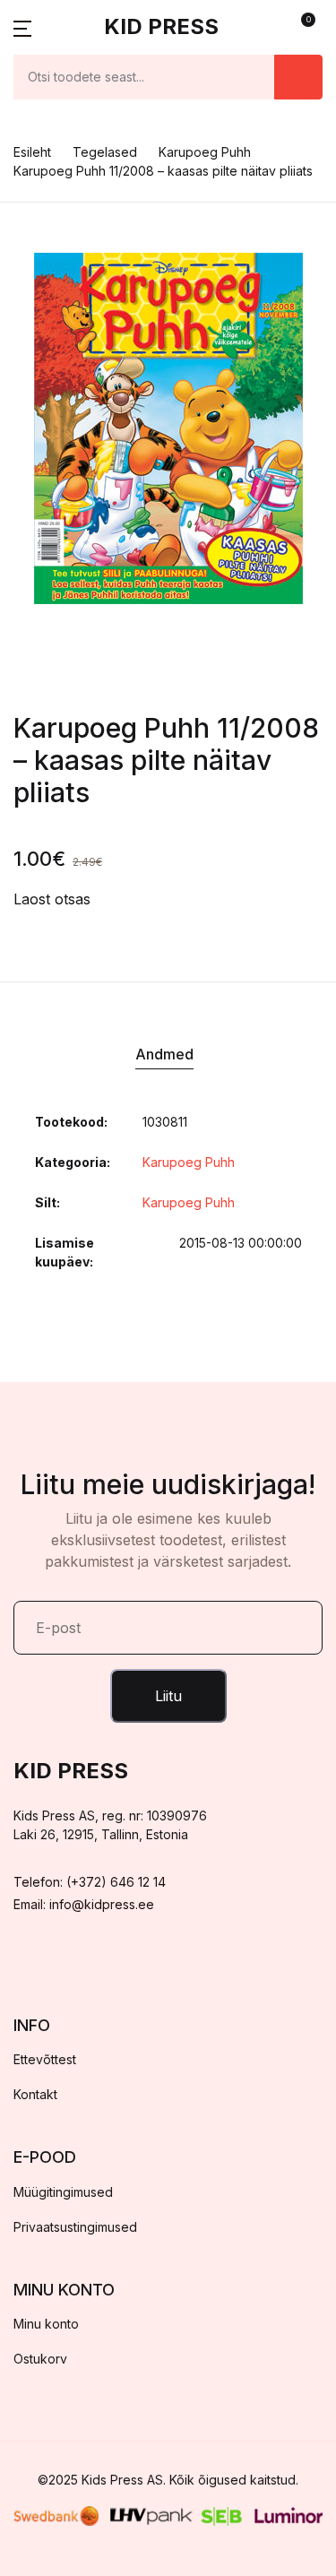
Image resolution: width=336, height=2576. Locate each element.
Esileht (32, 152)
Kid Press (161, 26)
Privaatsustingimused (75, 2227)
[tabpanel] (168, 428)
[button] (22, 27)
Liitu (168, 1696)
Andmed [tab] (164, 1054)
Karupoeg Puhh (205, 152)
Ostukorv (40, 2359)
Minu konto (46, 2324)
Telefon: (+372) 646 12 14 (90, 1882)
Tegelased (105, 152)
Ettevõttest (45, 2059)
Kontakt (35, 2094)
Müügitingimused (63, 2192)
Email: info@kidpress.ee (84, 1904)
